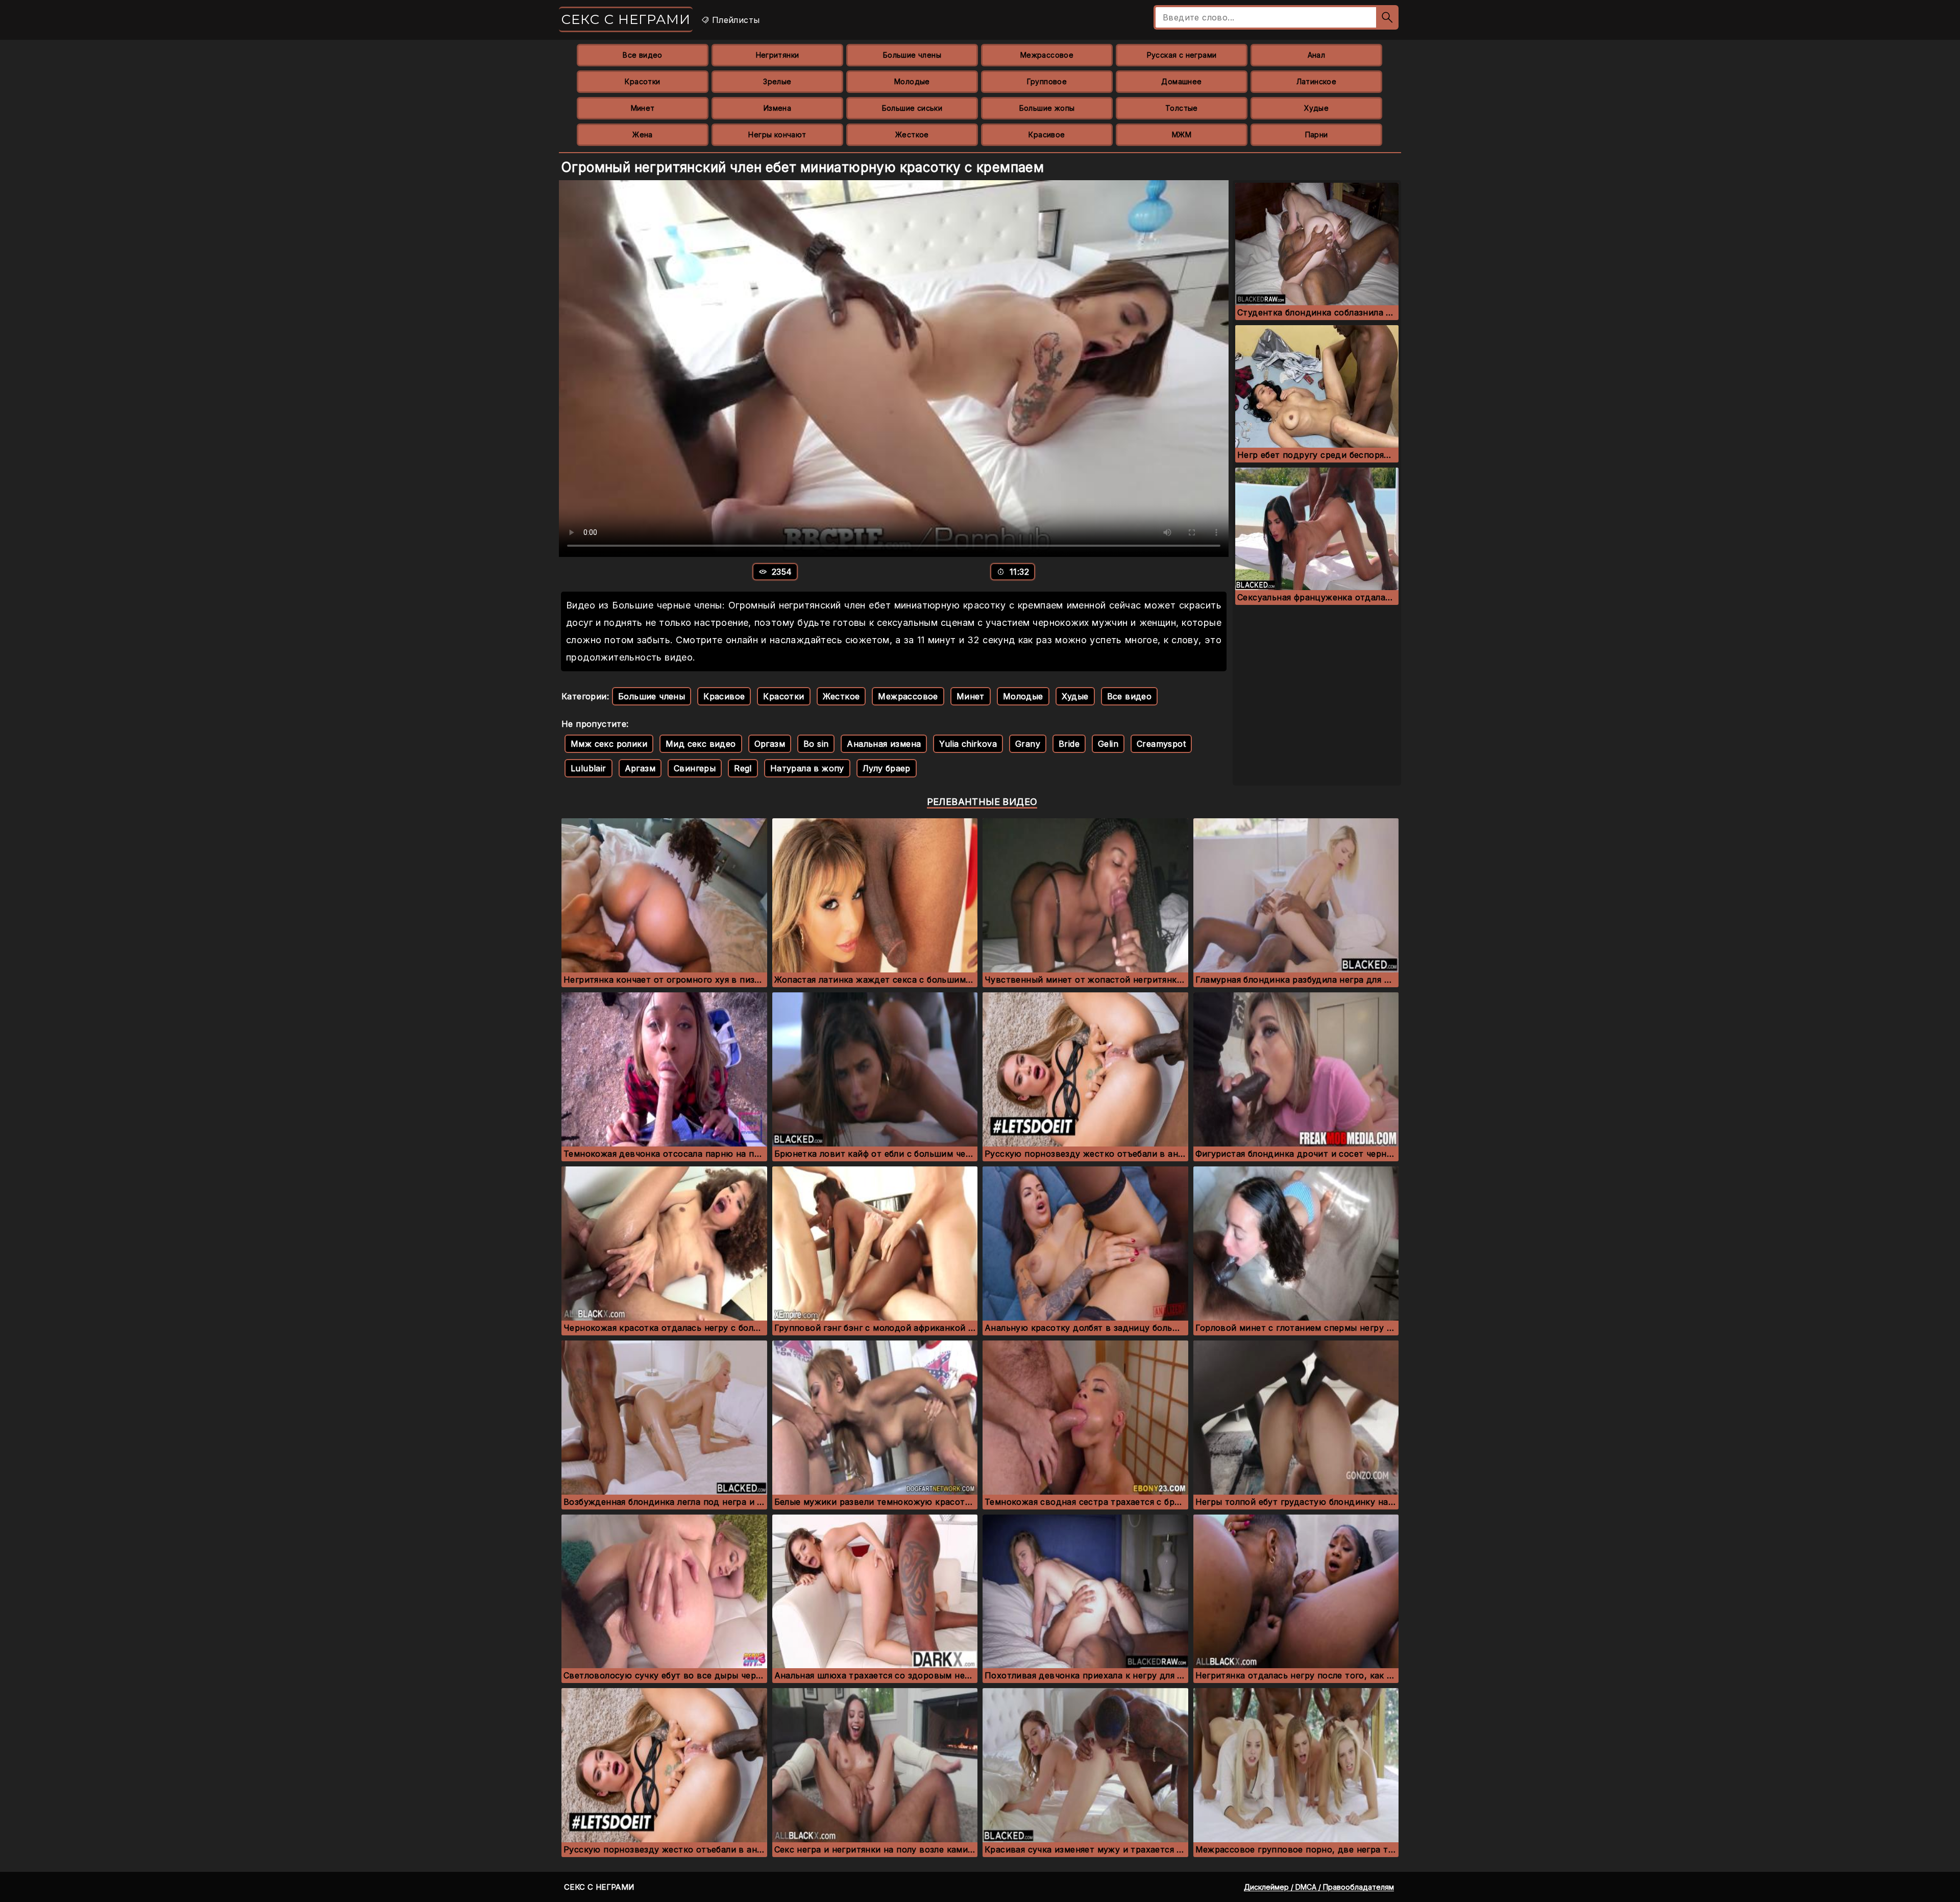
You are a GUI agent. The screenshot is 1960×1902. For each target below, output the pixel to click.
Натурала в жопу (807, 768)
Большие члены (912, 55)
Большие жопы (1047, 108)
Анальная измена (884, 744)
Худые (1316, 108)
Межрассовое (1047, 55)
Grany (1028, 744)
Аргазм (640, 768)
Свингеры (695, 768)
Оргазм (770, 744)
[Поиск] (1387, 17)
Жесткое (912, 135)
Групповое (1047, 81)
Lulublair (589, 768)
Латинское (1317, 81)
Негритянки (778, 55)
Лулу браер (887, 768)
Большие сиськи (912, 108)
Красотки (642, 81)
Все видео (643, 55)
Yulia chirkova (968, 744)
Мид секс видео (701, 744)
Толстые (1182, 108)
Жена (643, 135)
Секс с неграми (626, 19)
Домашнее (1181, 81)
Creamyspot (1161, 744)
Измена (777, 108)
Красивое (1047, 135)
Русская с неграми (1182, 55)
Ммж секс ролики (609, 744)
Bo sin (816, 744)
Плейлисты (734, 20)
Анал (1317, 55)
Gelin (1108, 744)
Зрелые (777, 81)
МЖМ (1182, 135)
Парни (1317, 135)
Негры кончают (777, 135)
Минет (643, 108)
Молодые (912, 81)
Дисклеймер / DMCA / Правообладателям (1319, 1887)
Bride (1069, 744)
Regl (743, 768)
